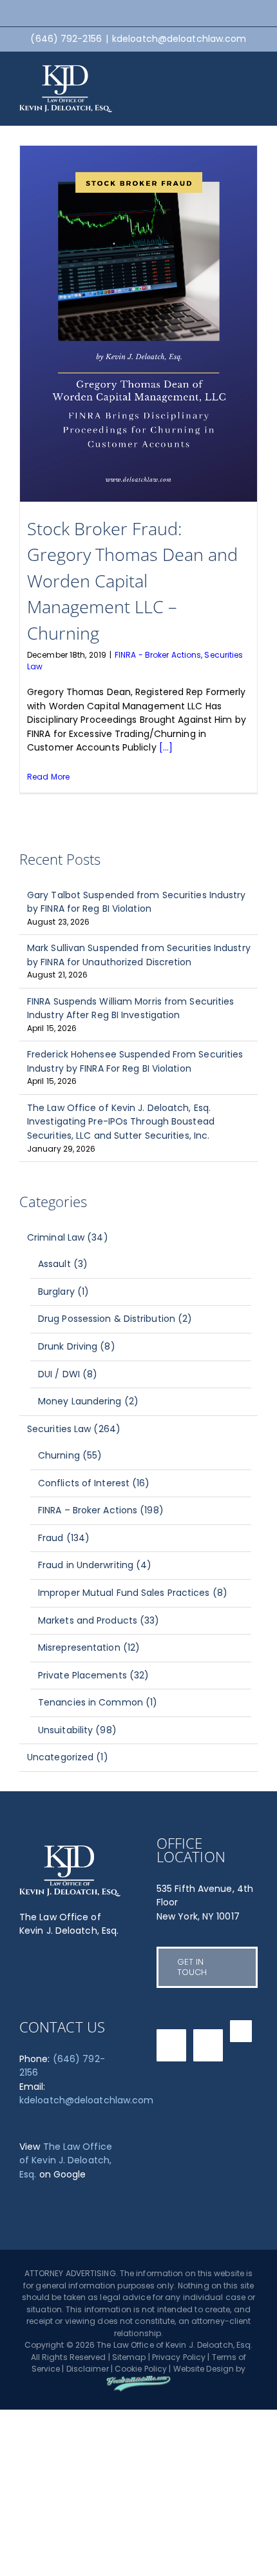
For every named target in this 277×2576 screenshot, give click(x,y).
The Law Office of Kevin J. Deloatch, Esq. (66, 2160)
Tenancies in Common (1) (98, 1702)
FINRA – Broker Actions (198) (101, 1510)
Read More (48, 777)
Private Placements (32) (93, 1675)
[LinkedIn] (208, 2045)
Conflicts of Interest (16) (94, 1483)
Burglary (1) (63, 1292)
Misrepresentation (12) (89, 1647)
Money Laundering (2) (88, 1401)
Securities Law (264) (74, 1429)
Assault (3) (63, 1264)
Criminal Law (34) (68, 1237)
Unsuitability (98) (77, 1730)
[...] (166, 747)
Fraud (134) (64, 1538)
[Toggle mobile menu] (253, 74)
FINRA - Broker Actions (158, 655)
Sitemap (129, 2357)
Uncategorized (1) (68, 1757)
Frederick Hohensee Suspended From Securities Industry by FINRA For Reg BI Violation (135, 1061)
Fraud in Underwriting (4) (95, 1565)
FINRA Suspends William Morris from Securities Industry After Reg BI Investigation (131, 1008)
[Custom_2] (241, 2031)
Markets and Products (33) (99, 1620)
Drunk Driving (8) (77, 1346)
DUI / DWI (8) (68, 1374)
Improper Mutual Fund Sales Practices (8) (133, 1593)
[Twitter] (171, 2045)
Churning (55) (70, 1455)
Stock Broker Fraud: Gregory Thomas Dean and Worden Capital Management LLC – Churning (132, 581)
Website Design (204, 2369)
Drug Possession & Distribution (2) (115, 1319)
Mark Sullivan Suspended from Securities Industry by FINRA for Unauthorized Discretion (139, 955)
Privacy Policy (179, 2357)
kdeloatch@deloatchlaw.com (179, 39)
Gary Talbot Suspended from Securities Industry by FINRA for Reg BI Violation (137, 902)
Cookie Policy (141, 2369)
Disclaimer (88, 2369)
